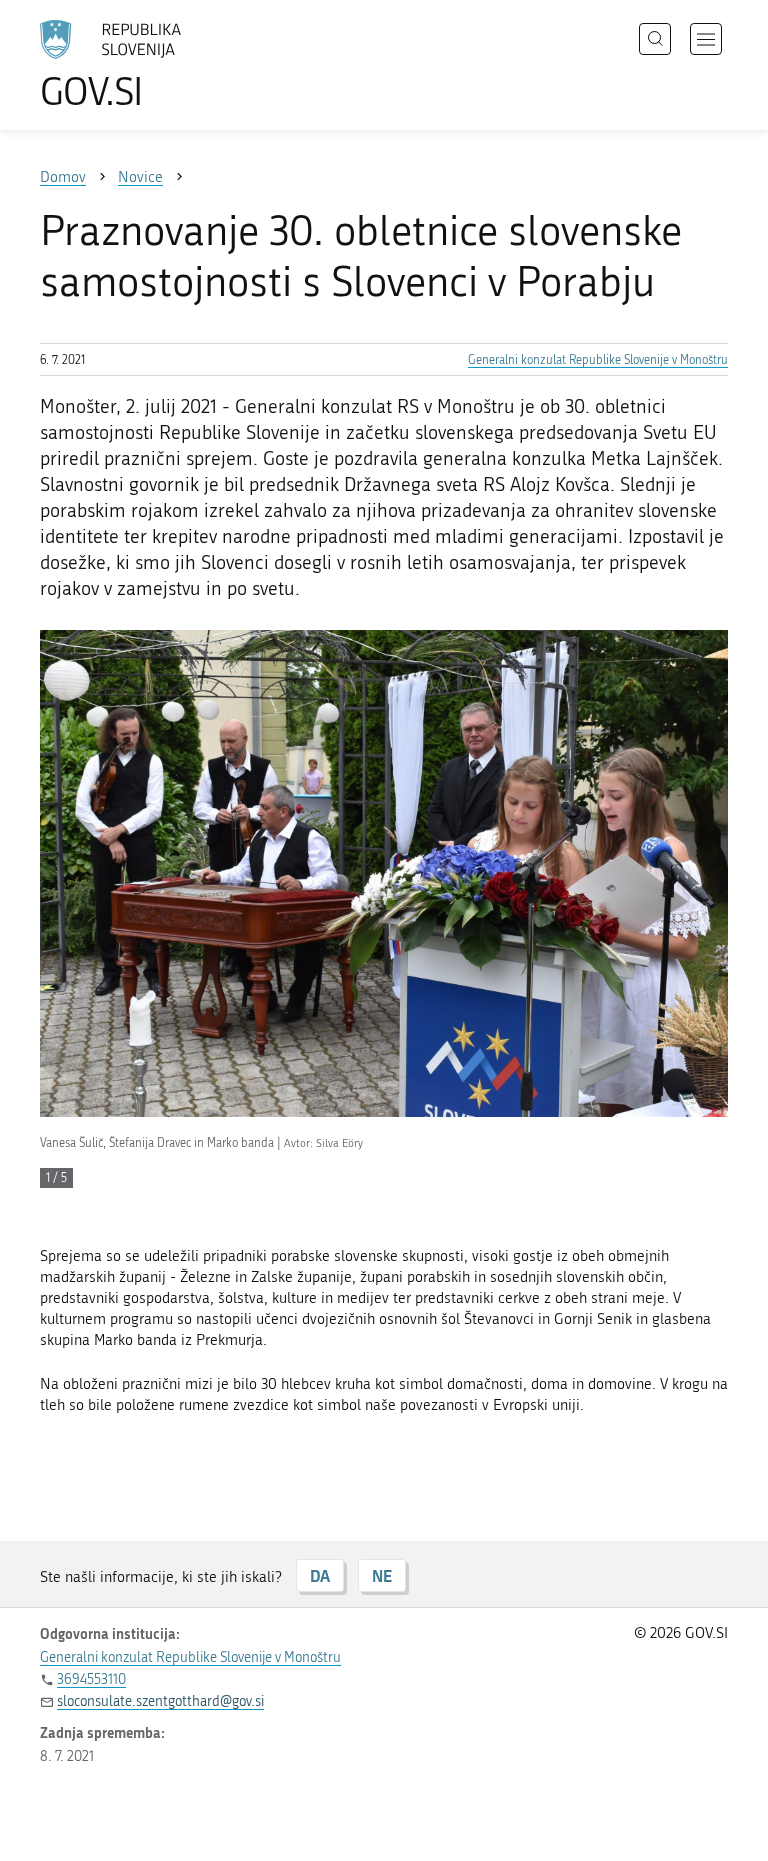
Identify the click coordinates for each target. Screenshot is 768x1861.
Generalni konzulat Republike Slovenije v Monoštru (598, 360)
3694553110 (91, 1679)
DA (320, 1575)
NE (382, 1575)
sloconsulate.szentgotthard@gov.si (160, 1701)
